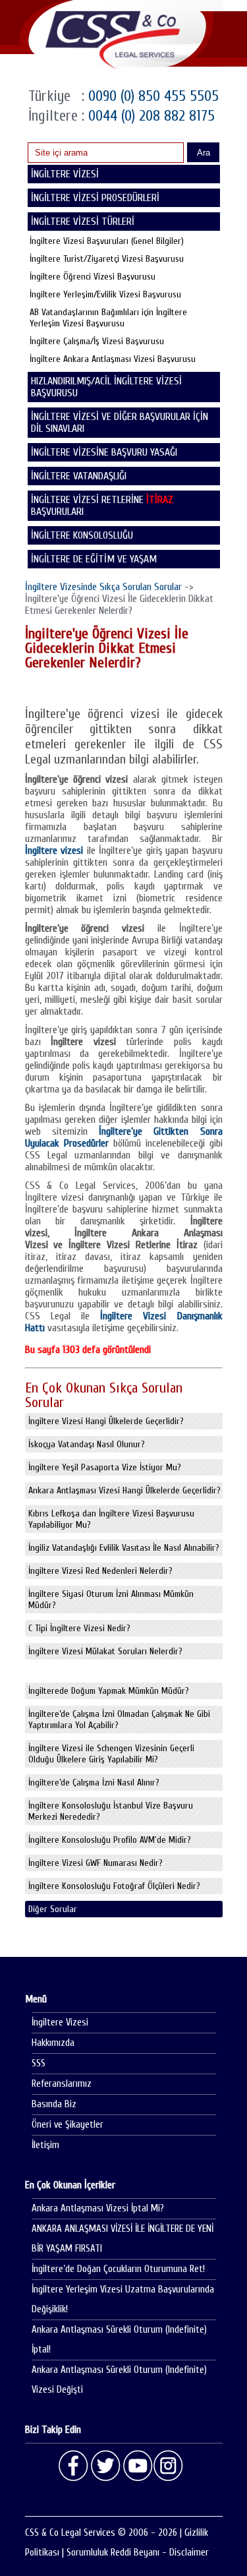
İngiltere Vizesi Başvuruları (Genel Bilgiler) (107, 241)
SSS (39, 2063)
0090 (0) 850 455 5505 (151, 96)
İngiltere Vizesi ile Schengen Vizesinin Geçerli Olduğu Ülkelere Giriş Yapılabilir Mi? (111, 1754)
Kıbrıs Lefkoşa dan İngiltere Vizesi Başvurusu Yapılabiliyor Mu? (111, 1519)
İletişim (45, 2145)
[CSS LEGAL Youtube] (137, 2466)
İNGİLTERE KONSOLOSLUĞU (82, 535)
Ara (204, 153)
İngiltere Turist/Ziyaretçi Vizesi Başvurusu (107, 259)
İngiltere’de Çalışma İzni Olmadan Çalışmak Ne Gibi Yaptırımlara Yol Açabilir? (119, 1720)
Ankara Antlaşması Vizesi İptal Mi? (98, 2208)
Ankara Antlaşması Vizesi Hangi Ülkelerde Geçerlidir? (124, 1490)
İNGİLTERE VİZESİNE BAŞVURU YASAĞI (104, 452)
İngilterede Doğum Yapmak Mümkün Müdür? (109, 1691)
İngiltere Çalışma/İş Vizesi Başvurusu (97, 341)
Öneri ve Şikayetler (68, 2125)
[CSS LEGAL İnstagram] (169, 2466)
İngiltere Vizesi (60, 2022)
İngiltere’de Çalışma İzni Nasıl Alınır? (94, 1782)
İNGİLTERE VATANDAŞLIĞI (79, 476)
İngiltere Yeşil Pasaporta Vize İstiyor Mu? (105, 1467)
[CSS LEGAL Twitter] (105, 2466)
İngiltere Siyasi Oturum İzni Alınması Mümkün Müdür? (111, 1600)
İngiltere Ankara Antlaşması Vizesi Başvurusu (113, 359)
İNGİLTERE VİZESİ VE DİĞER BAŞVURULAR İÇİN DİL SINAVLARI (120, 423)
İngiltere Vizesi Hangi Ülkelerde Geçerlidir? (106, 1421)
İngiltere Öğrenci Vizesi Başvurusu (93, 277)
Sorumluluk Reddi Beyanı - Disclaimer (138, 2553)
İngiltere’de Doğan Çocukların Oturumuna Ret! (118, 2269)
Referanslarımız (62, 2084)
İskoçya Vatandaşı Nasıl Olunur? (87, 1444)
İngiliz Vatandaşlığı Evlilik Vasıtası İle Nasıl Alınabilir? (124, 1548)
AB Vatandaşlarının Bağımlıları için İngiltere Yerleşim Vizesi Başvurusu (108, 318)
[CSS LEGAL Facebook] (74, 2466)
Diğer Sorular (53, 1909)
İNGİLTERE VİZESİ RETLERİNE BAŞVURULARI (102, 506)
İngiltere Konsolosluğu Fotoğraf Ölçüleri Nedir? (114, 1886)
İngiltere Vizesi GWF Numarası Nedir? (96, 1863)
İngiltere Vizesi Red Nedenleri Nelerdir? (100, 1571)
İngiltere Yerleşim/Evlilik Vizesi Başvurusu (105, 294)
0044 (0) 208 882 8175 (150, 116)
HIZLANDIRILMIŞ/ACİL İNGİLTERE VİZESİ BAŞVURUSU (106, 387)
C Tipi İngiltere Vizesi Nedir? (79, 1628)
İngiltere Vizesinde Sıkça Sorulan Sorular (103, 587)
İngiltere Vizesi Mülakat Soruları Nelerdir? (105, 1651)
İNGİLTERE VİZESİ (65, 174)
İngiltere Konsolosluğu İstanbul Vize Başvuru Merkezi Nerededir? (111, 1811)
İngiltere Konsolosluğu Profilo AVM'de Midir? (110, 1840)
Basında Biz (54, 2104)
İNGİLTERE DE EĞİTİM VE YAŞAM (94, 559)
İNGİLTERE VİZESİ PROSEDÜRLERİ (95, 198)
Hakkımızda (53, 2043)
